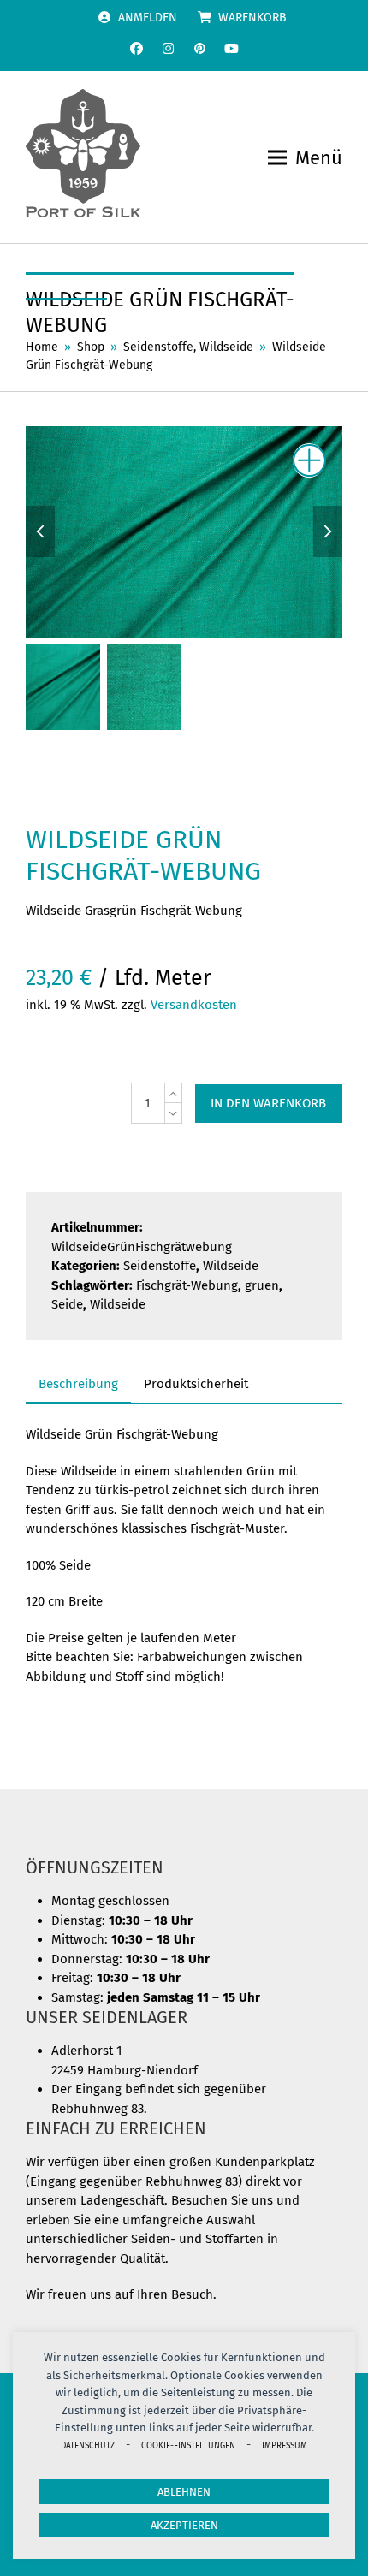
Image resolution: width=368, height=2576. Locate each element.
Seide (67, 1304)
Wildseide (231, 1266)
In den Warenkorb (268, 1103)
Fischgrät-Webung (187, 1285)
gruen (262, 1285)
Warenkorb (252, 18)
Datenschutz (88, 2445)
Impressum (285, 2445)
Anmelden (148, 18)
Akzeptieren (184, 2525)
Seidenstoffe (160, 1266)
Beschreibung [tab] (78, 1384)
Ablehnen (184, 2492)
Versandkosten (194, 1005)
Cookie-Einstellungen (188, 2445)
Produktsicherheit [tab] (196, 1384)
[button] (305, 158)
